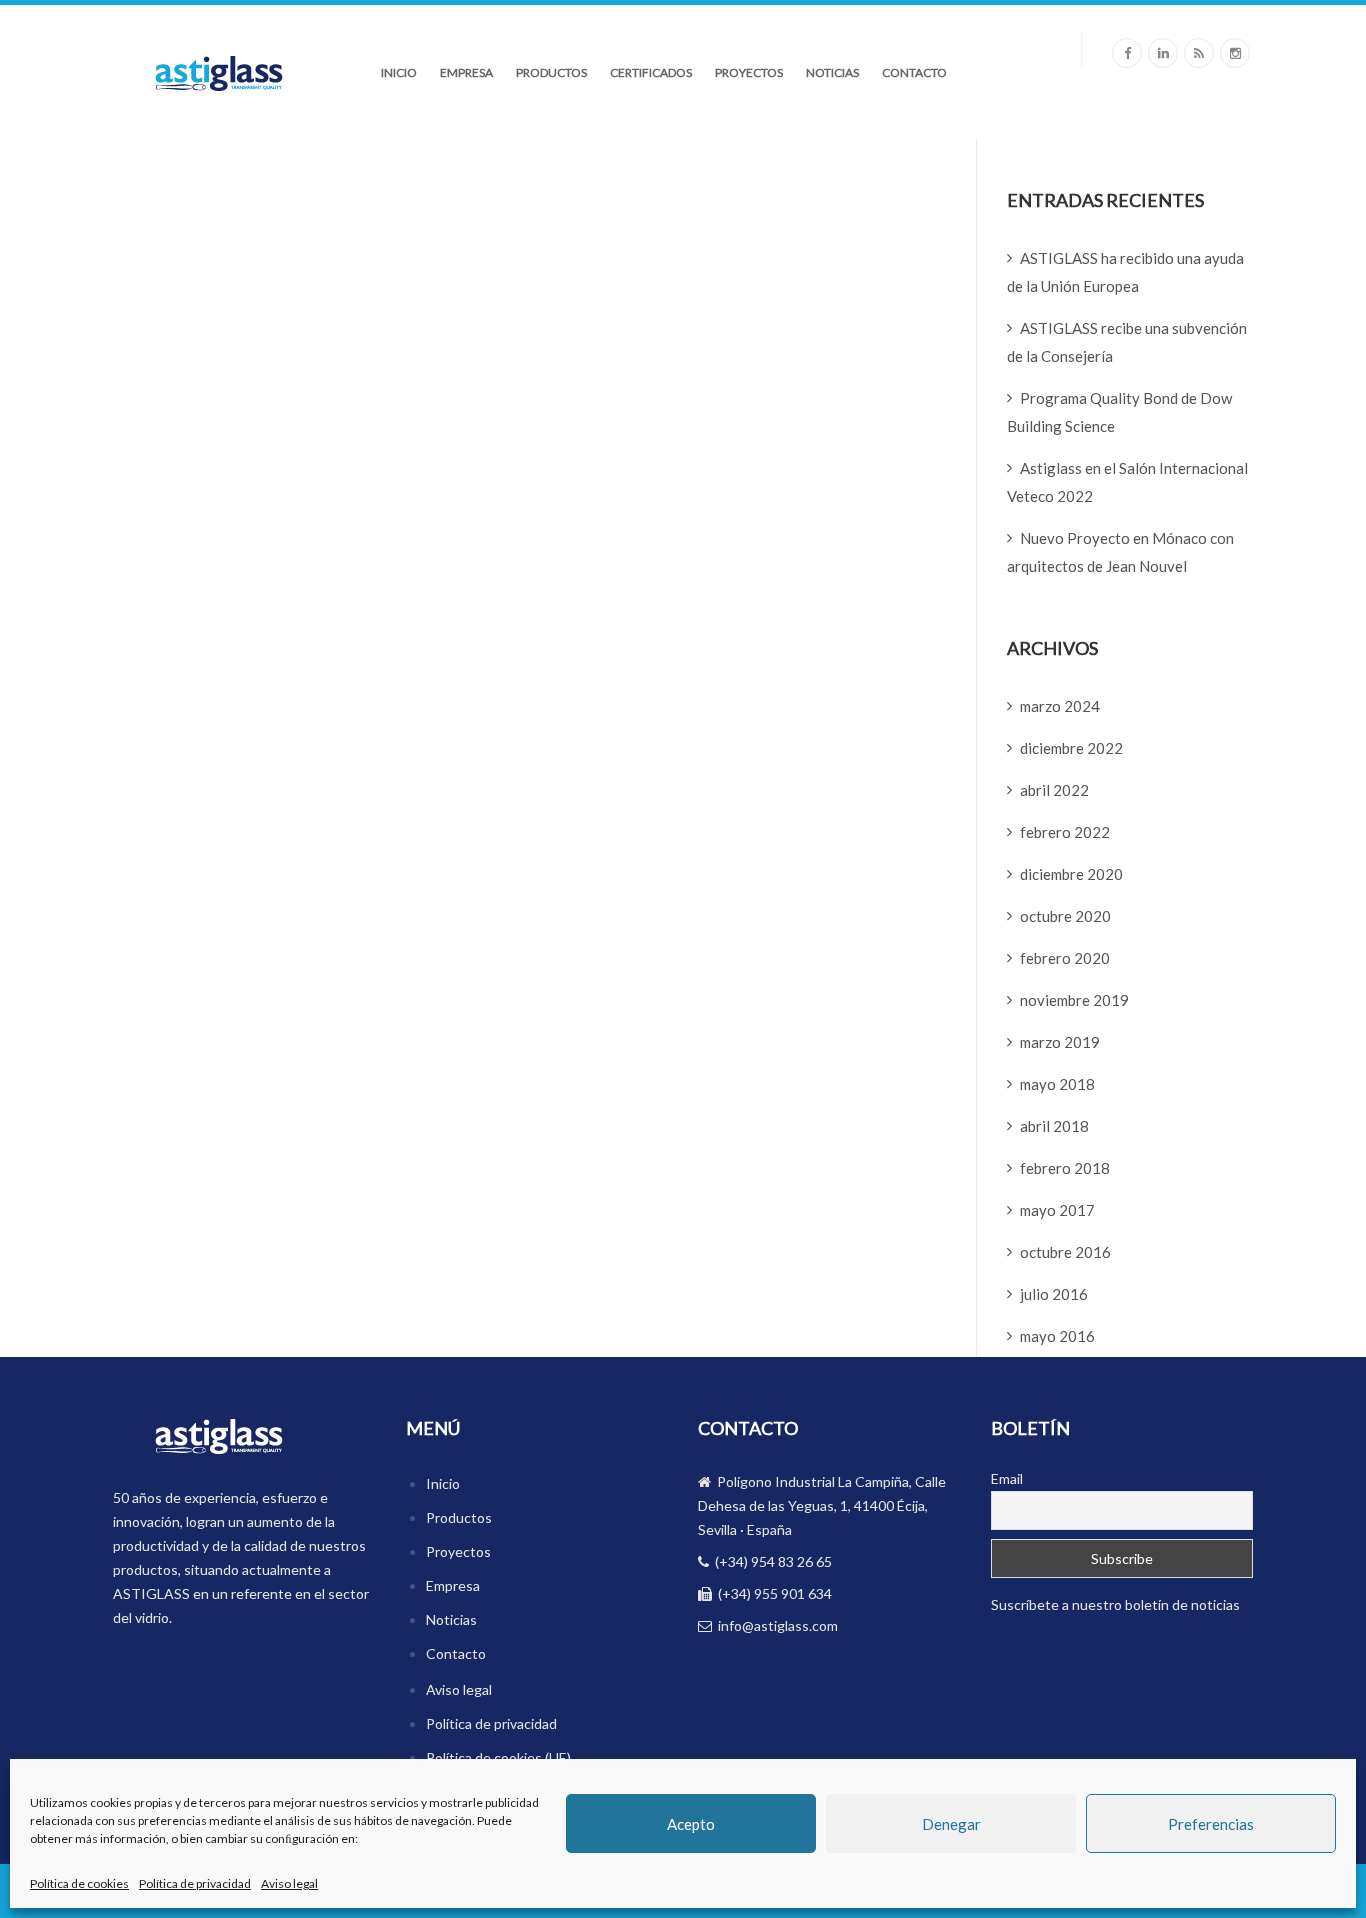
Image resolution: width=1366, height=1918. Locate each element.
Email (1007, 1478)
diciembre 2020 (1071, 874)
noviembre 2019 (1074, 1000)
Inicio (399, 72)
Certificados (651, 72)
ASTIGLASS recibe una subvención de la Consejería (1127, 342)
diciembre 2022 (1071, 748)
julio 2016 (1054, 1294)
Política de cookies (79, 1883)
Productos (551, 72)
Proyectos (749, 72)
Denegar (951, 1824)
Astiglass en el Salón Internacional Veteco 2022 (1127, 482)
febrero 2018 (1065, 1168)
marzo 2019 (1060, 1042)
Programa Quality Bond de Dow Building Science (1119, 412)
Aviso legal (289, 1883)
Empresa (466, 72)
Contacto (914, 72)
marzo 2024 (1060, 706)
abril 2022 (1054, 790)
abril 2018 (1054, 1126)
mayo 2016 (1057, 1336)
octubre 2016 (1065, 1252)
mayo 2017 (1057, 1210)
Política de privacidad (195, 1883)
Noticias (832, 72)
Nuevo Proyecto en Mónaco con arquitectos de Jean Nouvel (1120, 552)
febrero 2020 (1065, 958)
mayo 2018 (1057, 1084)
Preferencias (1211, 1824)
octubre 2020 (1065, 916)
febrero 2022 (1065, 832)
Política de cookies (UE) (498, 1757)
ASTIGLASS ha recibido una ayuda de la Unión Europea (1125, 272)
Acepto (691, 1824)
